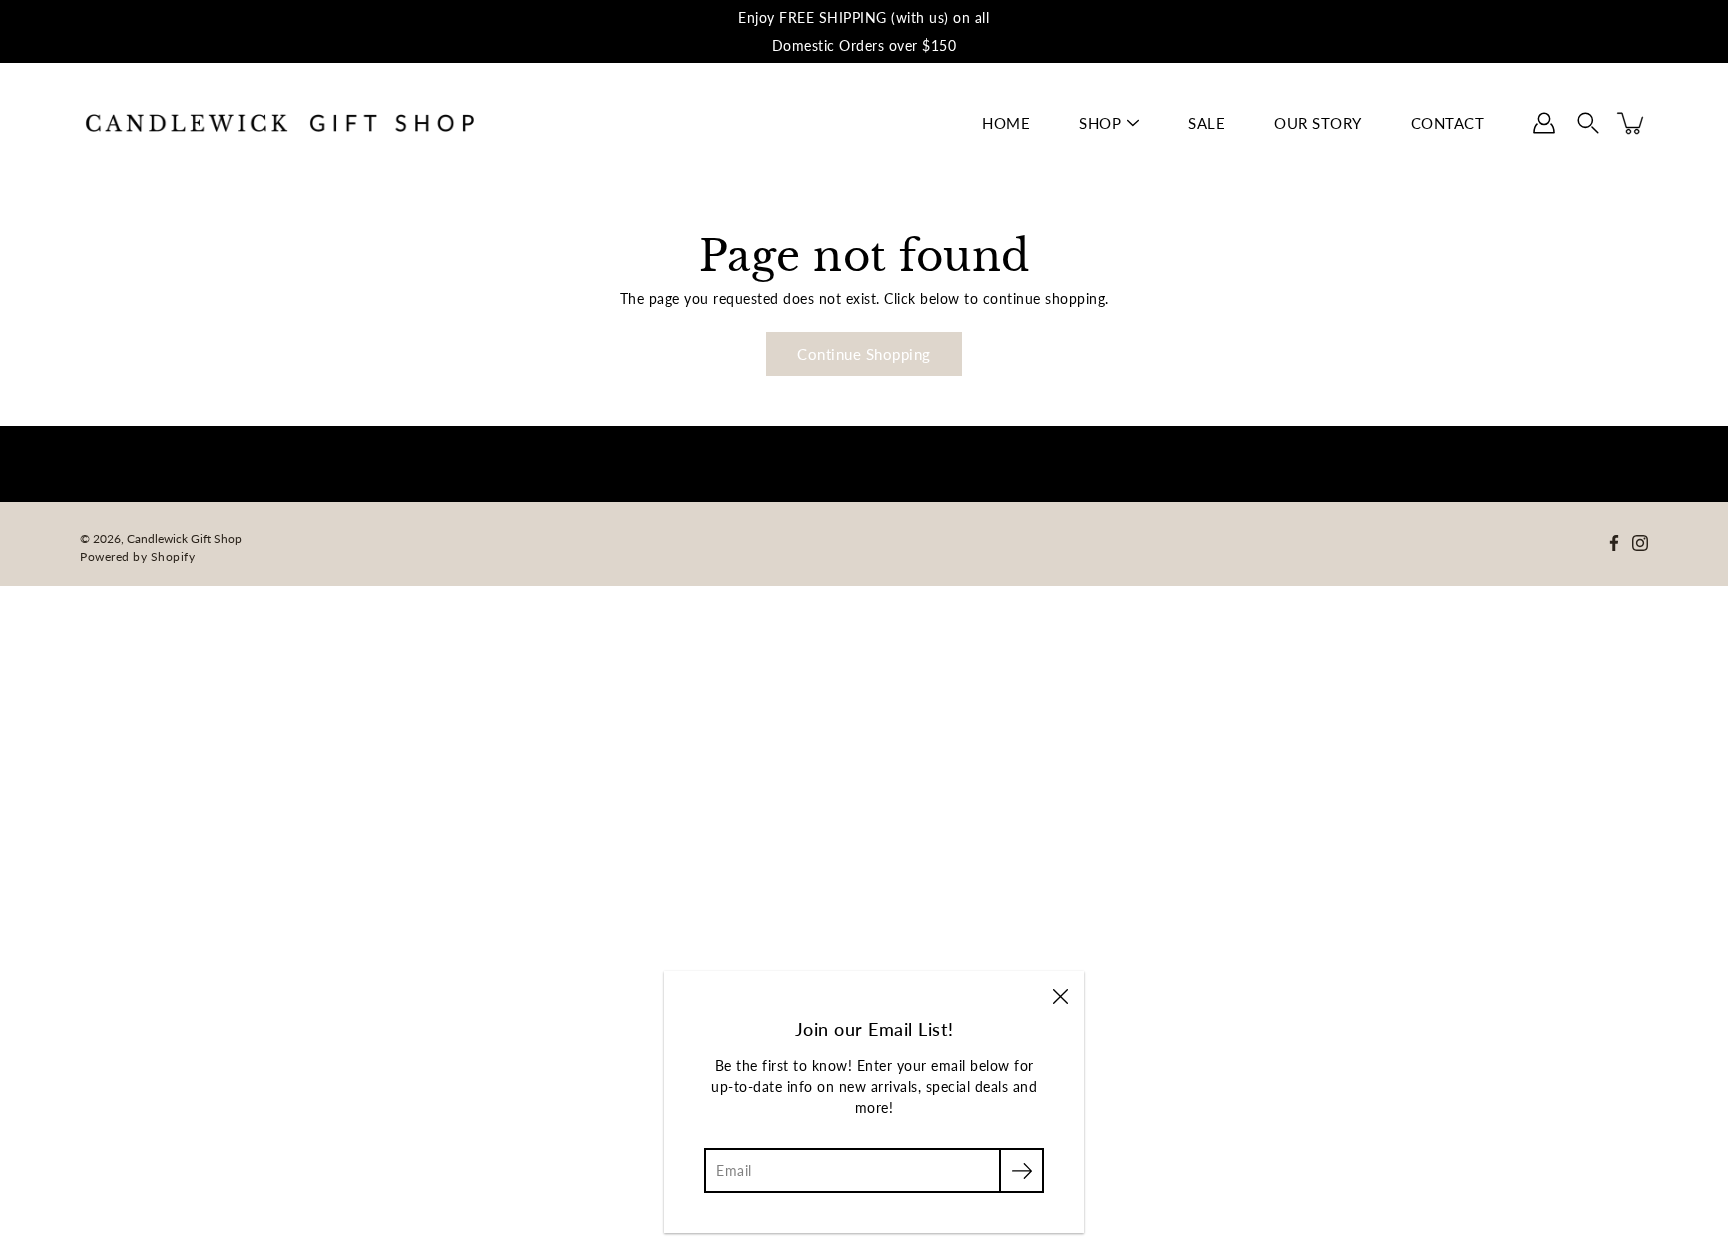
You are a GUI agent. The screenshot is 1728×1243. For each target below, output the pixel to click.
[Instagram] (1640, 543)
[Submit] (1021, 1170)
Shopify (173, 556)
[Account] (1544, 123)
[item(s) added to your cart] (1632, 123)
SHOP (1100, 123)
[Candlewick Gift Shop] (280, 123)
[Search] (1588, 123)
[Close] (1060, 995)
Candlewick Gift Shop (184, 538)
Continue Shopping (864, 354)
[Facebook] (1614, 543)
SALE (1206, 123)
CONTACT (1448, 123)
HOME (1006, 123)
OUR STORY (1318, 123)
